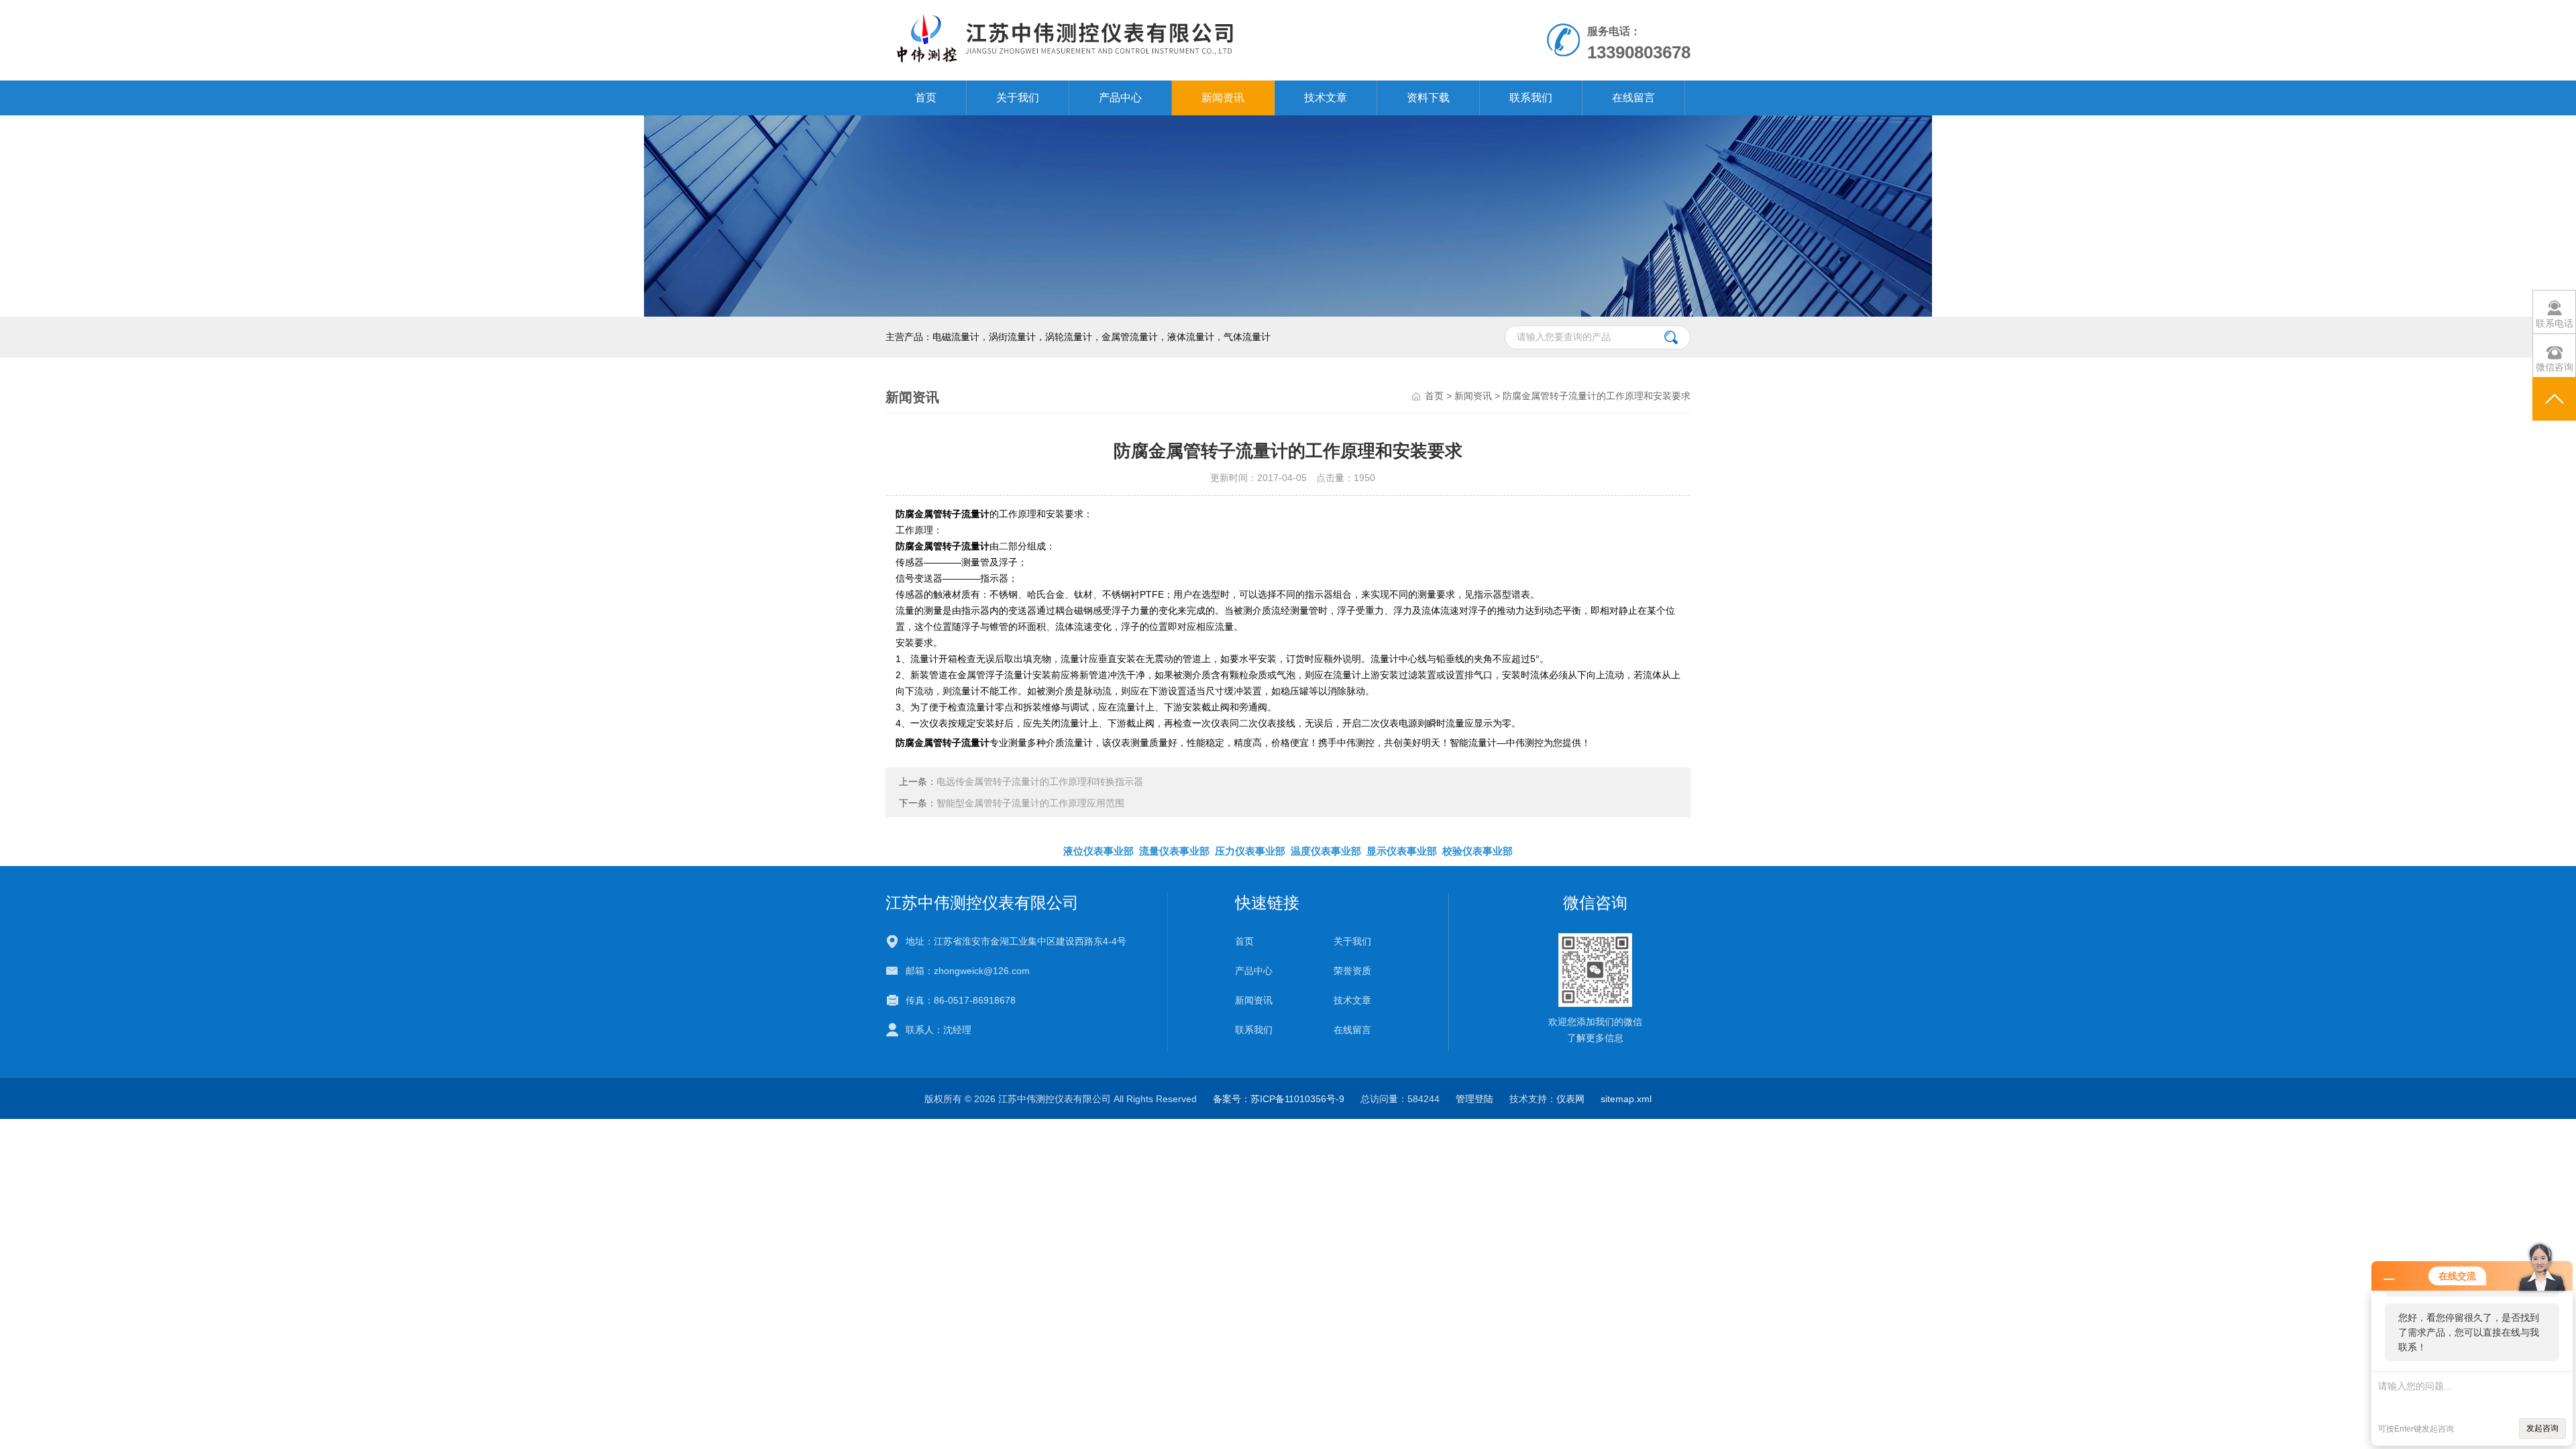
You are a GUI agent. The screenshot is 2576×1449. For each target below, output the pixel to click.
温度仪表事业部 (1326, 851)
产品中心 (1120, 98)
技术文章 (1326, 98)
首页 (926, 98)
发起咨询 (2542, 1428)
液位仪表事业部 (1098, 851)
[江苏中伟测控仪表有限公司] (1133, 40)
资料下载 (1428, 98)
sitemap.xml (1626, 1099)
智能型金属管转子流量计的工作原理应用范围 (1030, 803)
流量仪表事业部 (1174, 851)
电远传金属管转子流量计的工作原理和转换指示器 (1040, 782)
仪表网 (1570, 1099)
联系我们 (1531, 98)
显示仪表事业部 (1402, 851)
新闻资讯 (1223, 98)
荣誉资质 (1352, 971)
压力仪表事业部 (1250, 851)
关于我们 (1018, 98)
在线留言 (1633, 98)
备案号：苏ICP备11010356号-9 (1279, 1099)
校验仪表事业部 (1478, 851)
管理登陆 (1474, 1099)
